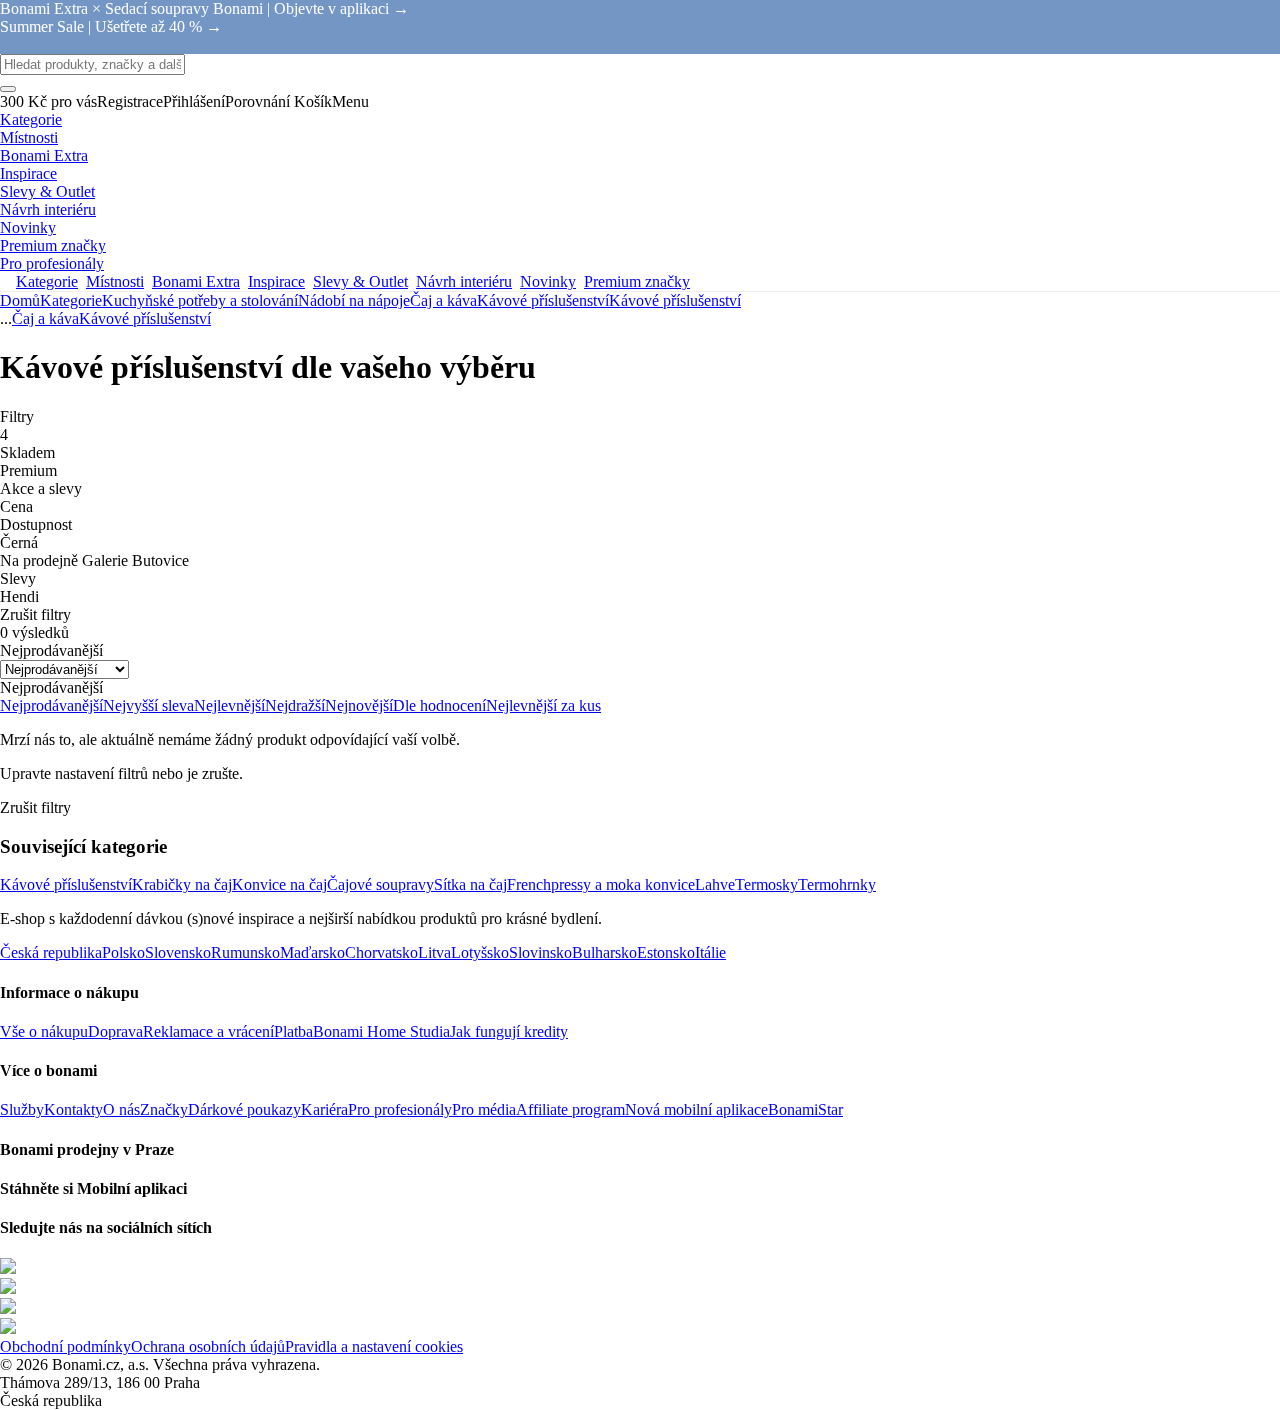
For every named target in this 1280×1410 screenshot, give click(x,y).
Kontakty (73, 1109)
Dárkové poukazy (244, 1109)
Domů (20, 300)
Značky (164, 1109)
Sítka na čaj (470, 884)
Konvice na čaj (279, 884)
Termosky (766, 884)
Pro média (484, 1109)
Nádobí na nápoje (354, 300)
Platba (293, 1031)
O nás (121, 1109)
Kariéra (324, 1109)
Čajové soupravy (380, 884)
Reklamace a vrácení (208, 1031)
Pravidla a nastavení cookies (374, 1346)
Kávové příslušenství (675, 300)
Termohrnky (837, 884)
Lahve (715, 884)
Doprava (115, 1031)
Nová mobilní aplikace (696, 1109)
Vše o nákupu (44, 1031)
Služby (22, 1109)
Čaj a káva (443, 300)
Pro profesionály (400, 1109)
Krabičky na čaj (182, 884)
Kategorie (71, 300)
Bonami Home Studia (381, 1031)
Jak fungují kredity (509, 1031)
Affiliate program (570, 1109)
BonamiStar (805, 1109)
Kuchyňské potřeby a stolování (200, 300)
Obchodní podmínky (65, 1346)
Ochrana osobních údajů (208, 1346)
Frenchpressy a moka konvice (601, 884)
